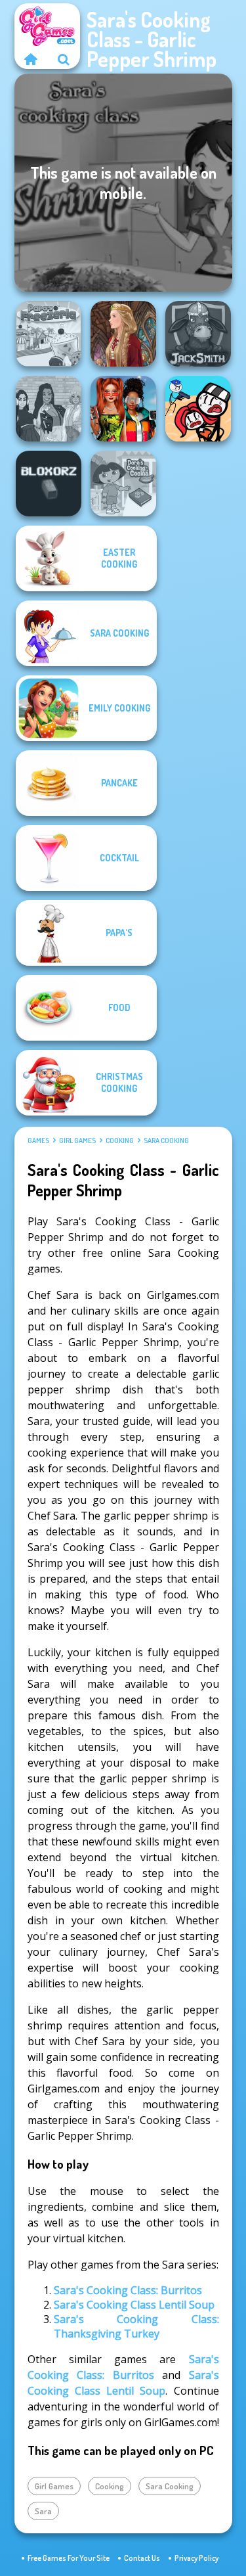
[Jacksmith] (198, 334)
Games (38, 1141)
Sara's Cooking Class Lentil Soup (134, 2305)
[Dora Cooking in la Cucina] (123, 484)
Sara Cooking (166, 1141)
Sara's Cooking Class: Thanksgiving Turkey (136, 2326)
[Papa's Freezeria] (49, 334)
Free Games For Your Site (69, 2558)
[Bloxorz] (49, 484)
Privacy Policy (196, 2558)
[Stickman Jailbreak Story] (198, 409)
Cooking (120, 1141)
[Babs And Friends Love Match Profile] (123, 409)
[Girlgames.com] (31, 59)
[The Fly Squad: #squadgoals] (49, 409)
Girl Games (77, 1141)
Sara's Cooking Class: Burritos (128, 2290)
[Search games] (64, 59)
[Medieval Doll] (123, 334)
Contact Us (142, 2558)
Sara (43, 2511)
